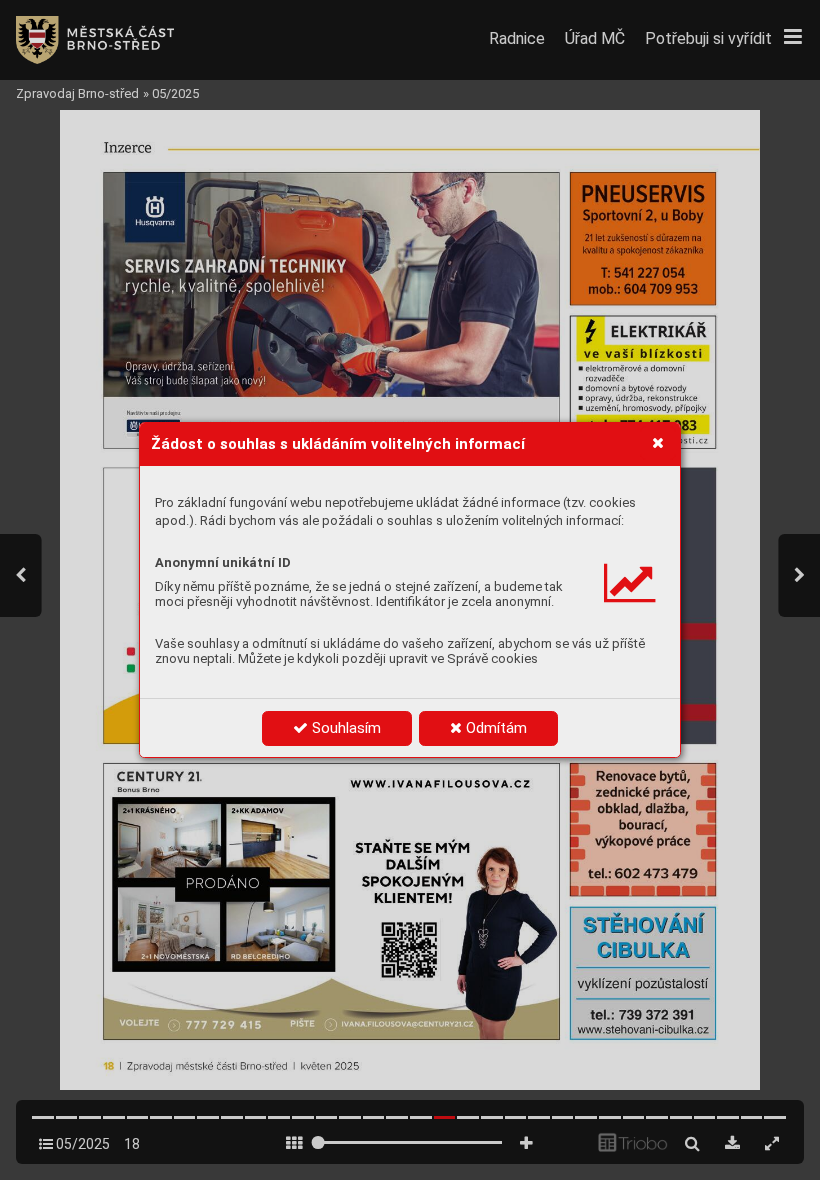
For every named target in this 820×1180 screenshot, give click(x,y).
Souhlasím (344, 728)
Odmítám (494, 728)
